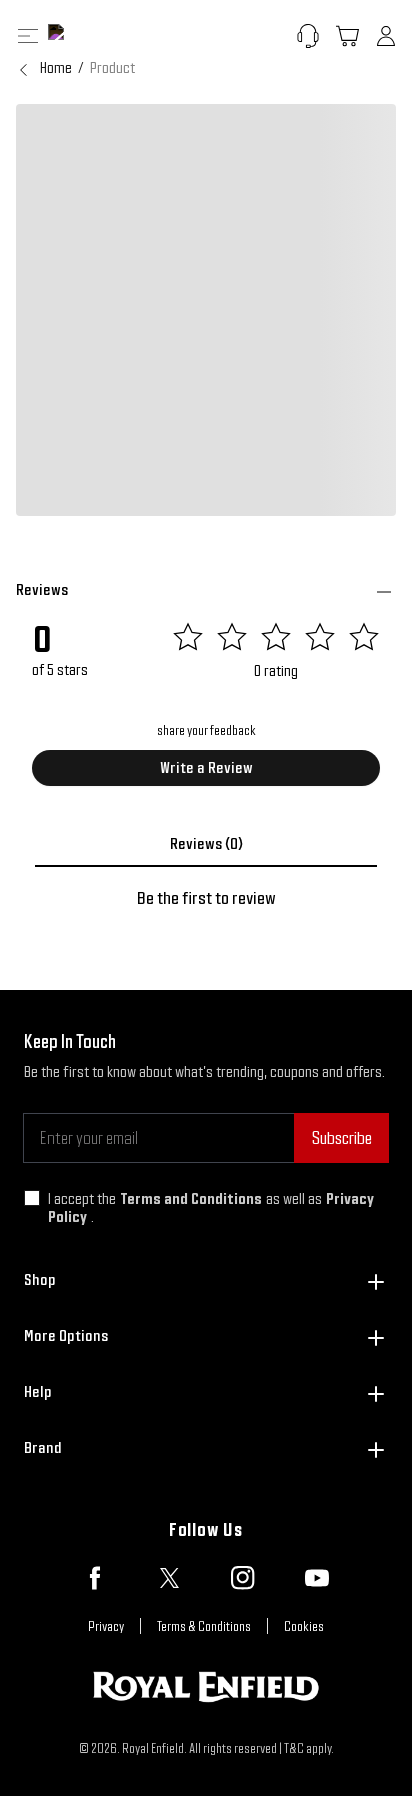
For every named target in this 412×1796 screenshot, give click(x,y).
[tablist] (206, 844)
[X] (169, 1578)
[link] (112, 68)
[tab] (206, 844)
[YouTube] (317, 1578)
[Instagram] (243, 1578)
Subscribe (341, 1137)
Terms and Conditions (191, 1198)
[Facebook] (95, 1578)
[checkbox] (32, 1198)
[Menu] (28, 36)
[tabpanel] (206, 898)
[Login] (386, 36)
